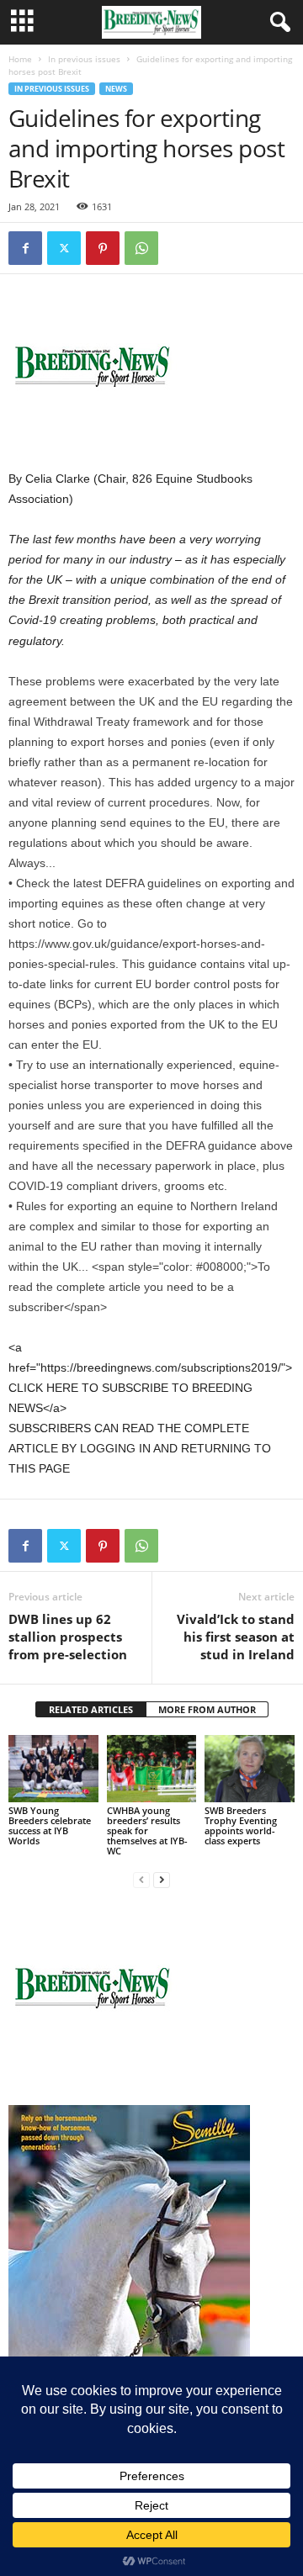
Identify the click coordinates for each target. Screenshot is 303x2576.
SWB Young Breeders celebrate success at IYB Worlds (50, 1825)
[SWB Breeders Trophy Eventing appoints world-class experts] (250, 1769)
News (116, 89)
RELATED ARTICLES (91, 1709)
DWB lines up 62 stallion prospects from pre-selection (68, 1637)
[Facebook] (25, 248)
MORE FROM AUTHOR (207, 1709)
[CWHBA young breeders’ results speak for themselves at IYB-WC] (152, 1769)
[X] (64, 248)
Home (20, 59)
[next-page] (162, 1879)
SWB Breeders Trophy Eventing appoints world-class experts (241, 1825)
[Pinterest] (103, 248)
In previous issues (84, 59)
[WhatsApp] (141, 248)
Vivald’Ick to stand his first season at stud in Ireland (236, 1637)
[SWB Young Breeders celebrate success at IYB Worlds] (53, 1769)
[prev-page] (141, 1879)
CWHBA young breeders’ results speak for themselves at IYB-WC (147, 1830)
